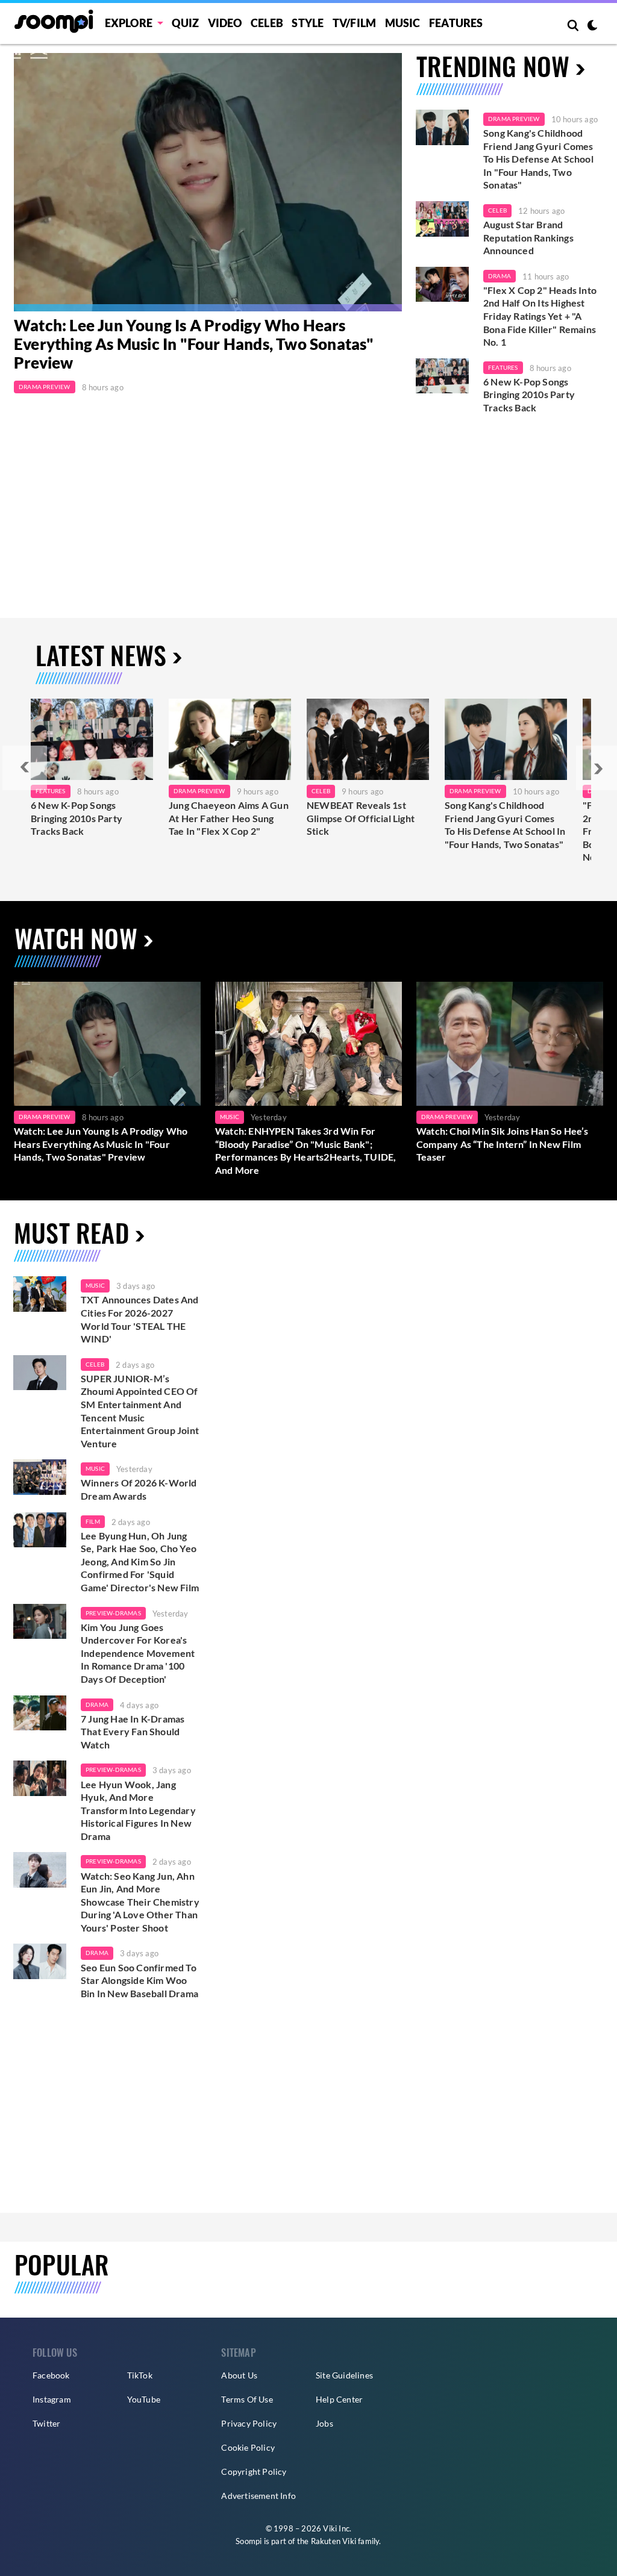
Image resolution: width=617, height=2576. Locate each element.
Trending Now (493, 66)
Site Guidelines (344, 2375)
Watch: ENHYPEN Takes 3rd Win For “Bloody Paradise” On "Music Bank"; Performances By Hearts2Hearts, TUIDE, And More (305, 1150)
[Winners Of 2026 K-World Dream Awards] (40, 1477)
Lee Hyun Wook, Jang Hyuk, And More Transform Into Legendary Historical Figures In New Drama (138, 1810)
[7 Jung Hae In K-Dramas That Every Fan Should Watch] (40, 1713)
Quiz (185, 23)
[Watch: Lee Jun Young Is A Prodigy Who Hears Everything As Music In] (208, 182)
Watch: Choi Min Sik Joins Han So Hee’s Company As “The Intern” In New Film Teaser (503, 1144)
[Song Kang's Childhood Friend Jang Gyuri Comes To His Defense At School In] (506, 739)
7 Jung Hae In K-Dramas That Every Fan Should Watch (133, 1732)
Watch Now (76, 938)
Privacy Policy (249, 2423)
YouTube (144, 2399)
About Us (239, 2375)
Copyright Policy (254, 2472)
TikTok (140, 2375)
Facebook (51, 2375)
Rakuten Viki (334, 2541)
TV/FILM (354, 23)
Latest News (101, 655)
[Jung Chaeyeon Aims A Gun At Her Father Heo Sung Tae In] (230, 739)
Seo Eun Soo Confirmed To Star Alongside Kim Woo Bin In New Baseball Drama (139, 1980)
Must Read (71, 1232)
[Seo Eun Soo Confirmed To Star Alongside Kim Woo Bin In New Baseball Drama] (40, 1961)
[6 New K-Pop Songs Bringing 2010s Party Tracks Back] (442, 376)
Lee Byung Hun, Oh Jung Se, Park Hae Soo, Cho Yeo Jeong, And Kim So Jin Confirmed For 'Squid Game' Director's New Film (140, 1561)
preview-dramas (113, 1613)
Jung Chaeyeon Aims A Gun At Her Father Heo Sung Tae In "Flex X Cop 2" (229, 818)
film (93, 1521)
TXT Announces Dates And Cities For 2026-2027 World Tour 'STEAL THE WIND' (140, 1319)
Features (456, 23)
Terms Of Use (247, 2399)
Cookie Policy (248, 2447)
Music (403, 23)
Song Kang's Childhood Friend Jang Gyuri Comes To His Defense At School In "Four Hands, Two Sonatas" (538, 159)
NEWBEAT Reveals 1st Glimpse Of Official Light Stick (361, 818)
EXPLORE (129, 23)
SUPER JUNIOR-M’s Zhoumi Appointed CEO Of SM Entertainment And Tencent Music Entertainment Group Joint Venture (140, 1411)
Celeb (267, 23)
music (95, 1285)
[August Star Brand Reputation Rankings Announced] (442, 219)
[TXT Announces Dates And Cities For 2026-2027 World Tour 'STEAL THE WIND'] (40, 1294)
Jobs (324, 2423)
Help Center (339, 2399)
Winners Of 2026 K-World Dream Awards (139, 1489)
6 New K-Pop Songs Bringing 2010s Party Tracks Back (529, 395)
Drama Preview (45, 387)
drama (97, 1704)
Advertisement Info (258, 2496)
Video (225, 23)
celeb (95, 1364)
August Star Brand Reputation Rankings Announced (528, 237)
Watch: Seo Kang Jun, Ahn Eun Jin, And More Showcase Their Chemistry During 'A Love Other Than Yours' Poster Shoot (140, 1902)
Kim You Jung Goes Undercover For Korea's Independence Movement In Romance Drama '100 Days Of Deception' (138, 1653)
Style (308, 23)
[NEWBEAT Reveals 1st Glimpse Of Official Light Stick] (368, 739)
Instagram (52, 2399)
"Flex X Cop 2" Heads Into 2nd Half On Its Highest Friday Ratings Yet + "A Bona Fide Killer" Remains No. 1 (540, 316)
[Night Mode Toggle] (592, 27)
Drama (500, 276)
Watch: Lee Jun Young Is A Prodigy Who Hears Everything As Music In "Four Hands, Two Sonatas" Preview (194, 344)
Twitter (46, 2423)
